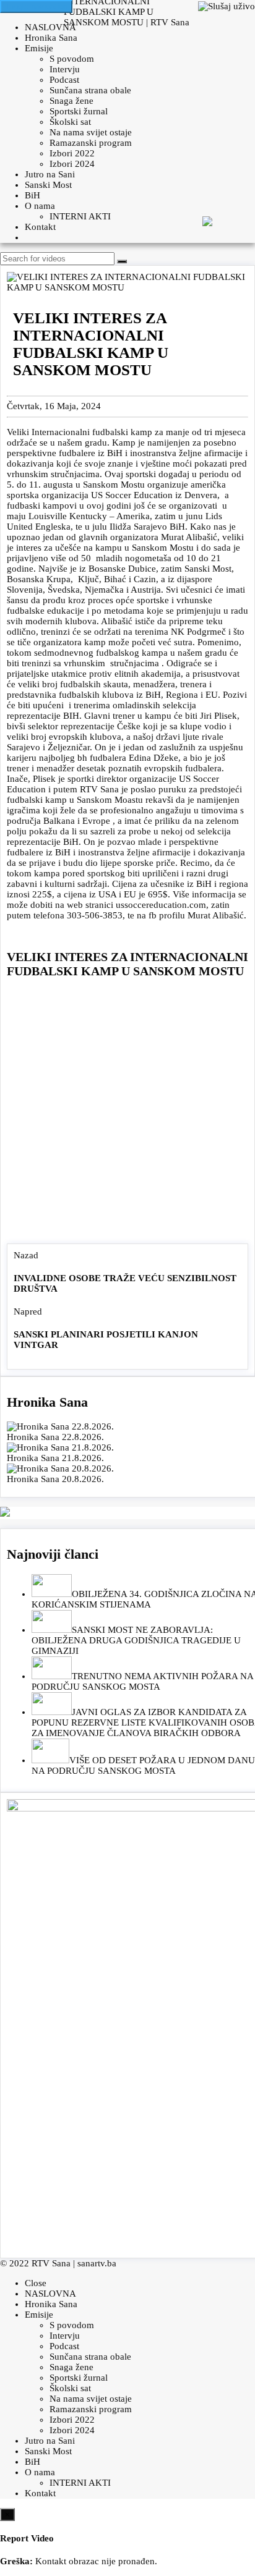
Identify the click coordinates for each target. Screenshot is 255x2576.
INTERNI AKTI (80, 216)
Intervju (65, 69)
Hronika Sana (51, 38)
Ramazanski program (91, 143)
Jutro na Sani (50, 174)
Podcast (64, 80)
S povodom (72, 59)
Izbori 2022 (72, 153)
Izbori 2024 (72, 164)
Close (36, 2283)
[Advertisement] (127, 1114)
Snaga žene (71, 101)
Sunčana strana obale (90, 90)
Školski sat (70, 122)
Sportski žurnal (79, 111)
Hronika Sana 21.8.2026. (55, 1458)
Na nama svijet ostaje (91, 132)
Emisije (39, 48)
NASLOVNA (50, 27)
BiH (32, 195)
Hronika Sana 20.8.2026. (55, 1479)
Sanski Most (48, 185)
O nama (40, 206)
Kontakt (40, 227)
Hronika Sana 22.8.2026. (55, 1437)
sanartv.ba (97, 2263)
